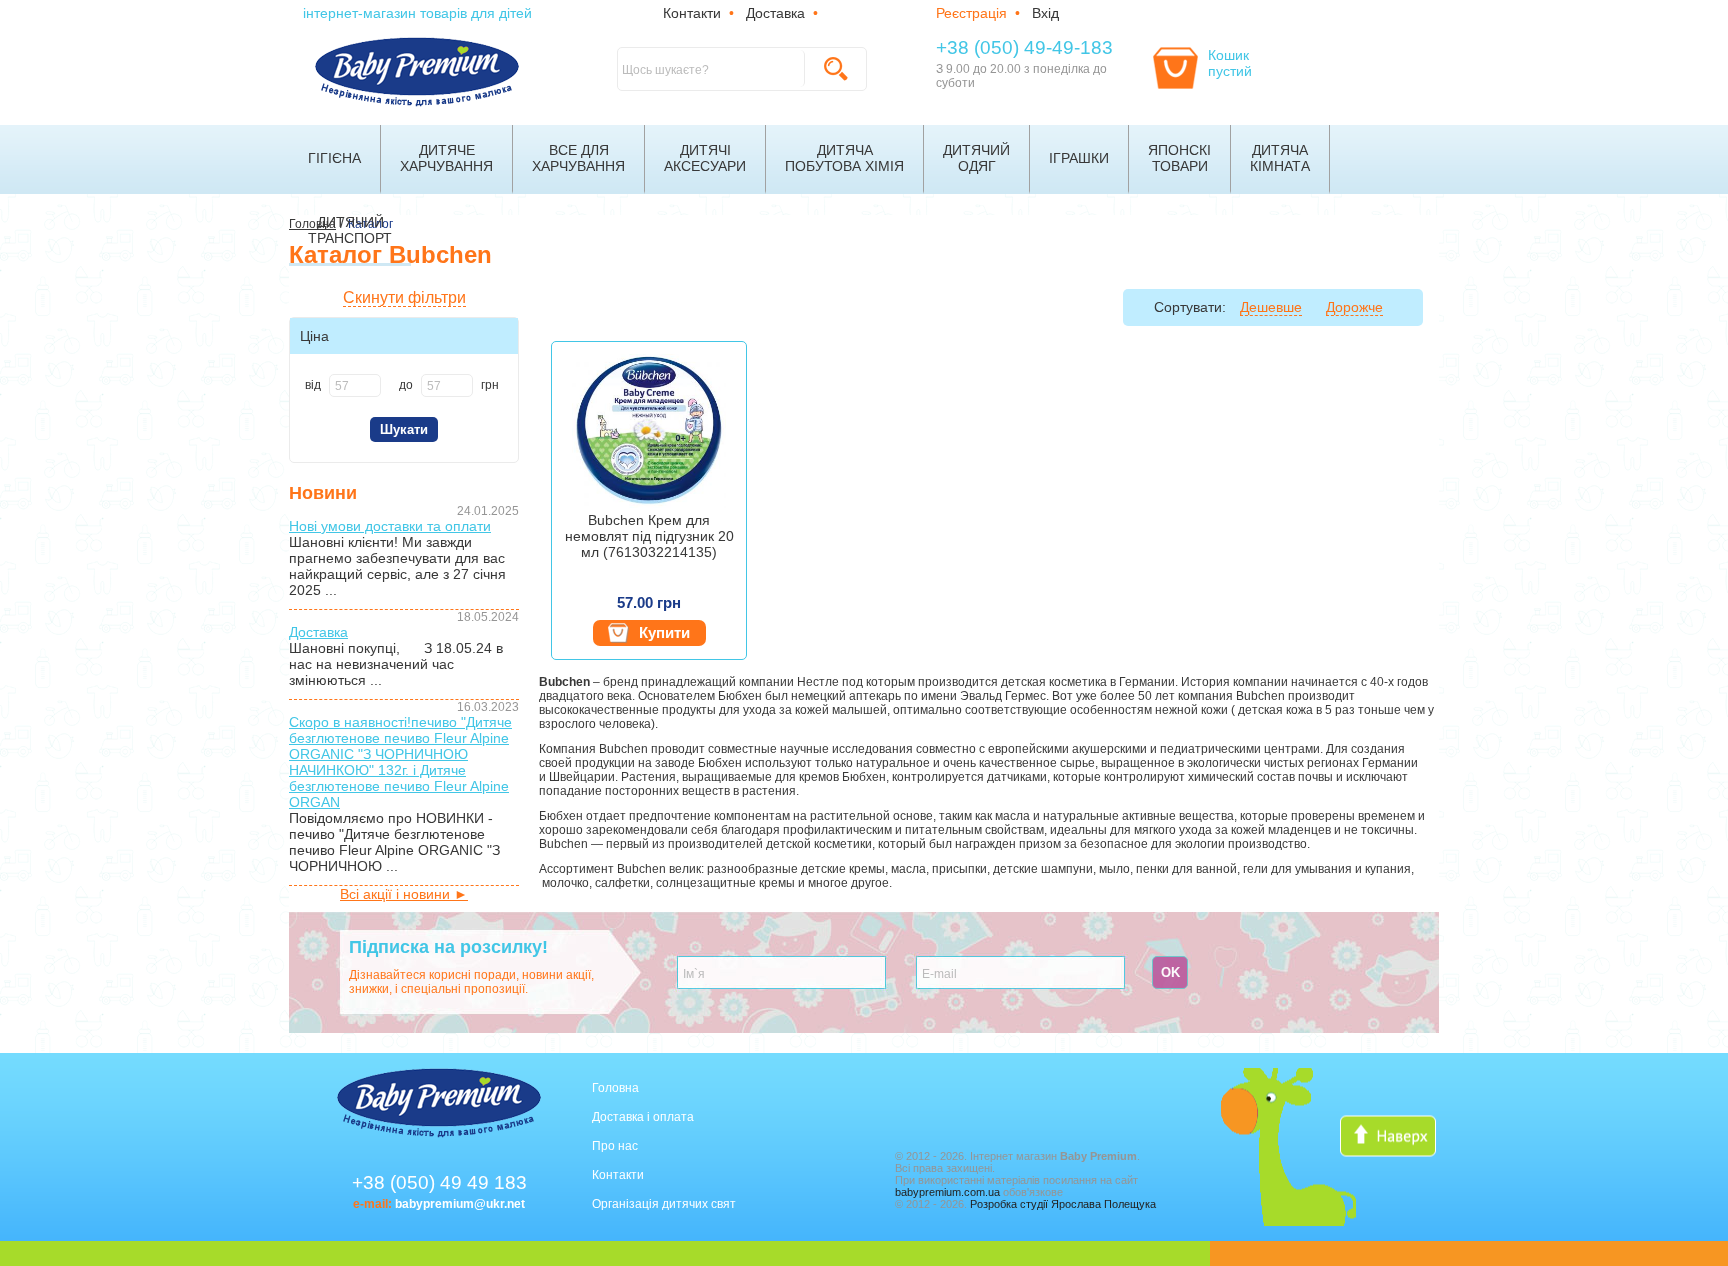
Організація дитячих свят (664, 1204)
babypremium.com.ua (947, 1192)
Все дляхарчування (578, 158)
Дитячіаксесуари (705, 158)
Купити (664, 632)
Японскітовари (1179, 158)
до (406, 385)
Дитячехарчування (446, 158)
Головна (615, 1088)
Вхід (1045, 13)
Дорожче (1354, 307)
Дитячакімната (1280, 158)
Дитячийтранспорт (350, 230)
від (313, 385)
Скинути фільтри (404, 297)
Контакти (692, 13)
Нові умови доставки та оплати (390, 526)
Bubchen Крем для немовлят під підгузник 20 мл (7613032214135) (649, 536)
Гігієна (334, 158)
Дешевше (1271, 307)
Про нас (615, 1146)
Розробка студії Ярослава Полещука (1063, 1204)
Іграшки (1079, 158)
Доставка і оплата (643, 1117)
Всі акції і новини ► (404, 894)
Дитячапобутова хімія (844, 158)
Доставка (775, 13)
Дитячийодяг (976, 158)
